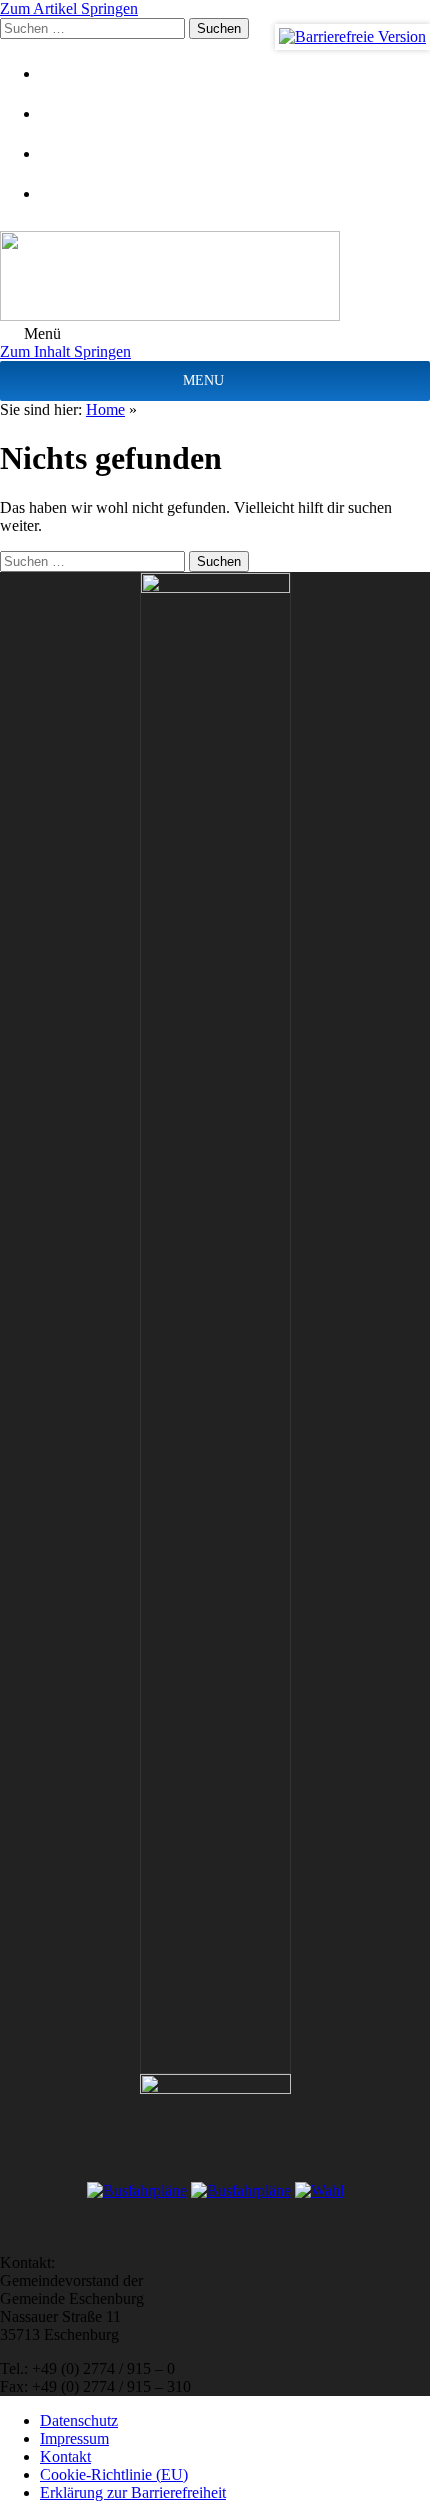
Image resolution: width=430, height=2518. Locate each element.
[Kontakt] (65, 113)
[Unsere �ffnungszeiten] (65, 193)
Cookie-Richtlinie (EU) (114, 2474)
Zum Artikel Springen (69, 8)
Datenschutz (79, 2420)
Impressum (74, 2438)
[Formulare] (65, 73)
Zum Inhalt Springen (65, 351)
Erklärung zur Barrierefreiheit (133, 2492)
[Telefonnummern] (65, 153)
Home (105, 409)
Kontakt (65, 2456)
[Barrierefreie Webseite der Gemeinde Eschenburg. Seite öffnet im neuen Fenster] (352, 37)
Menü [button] (40, 333)
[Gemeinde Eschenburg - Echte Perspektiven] (215, 278)
